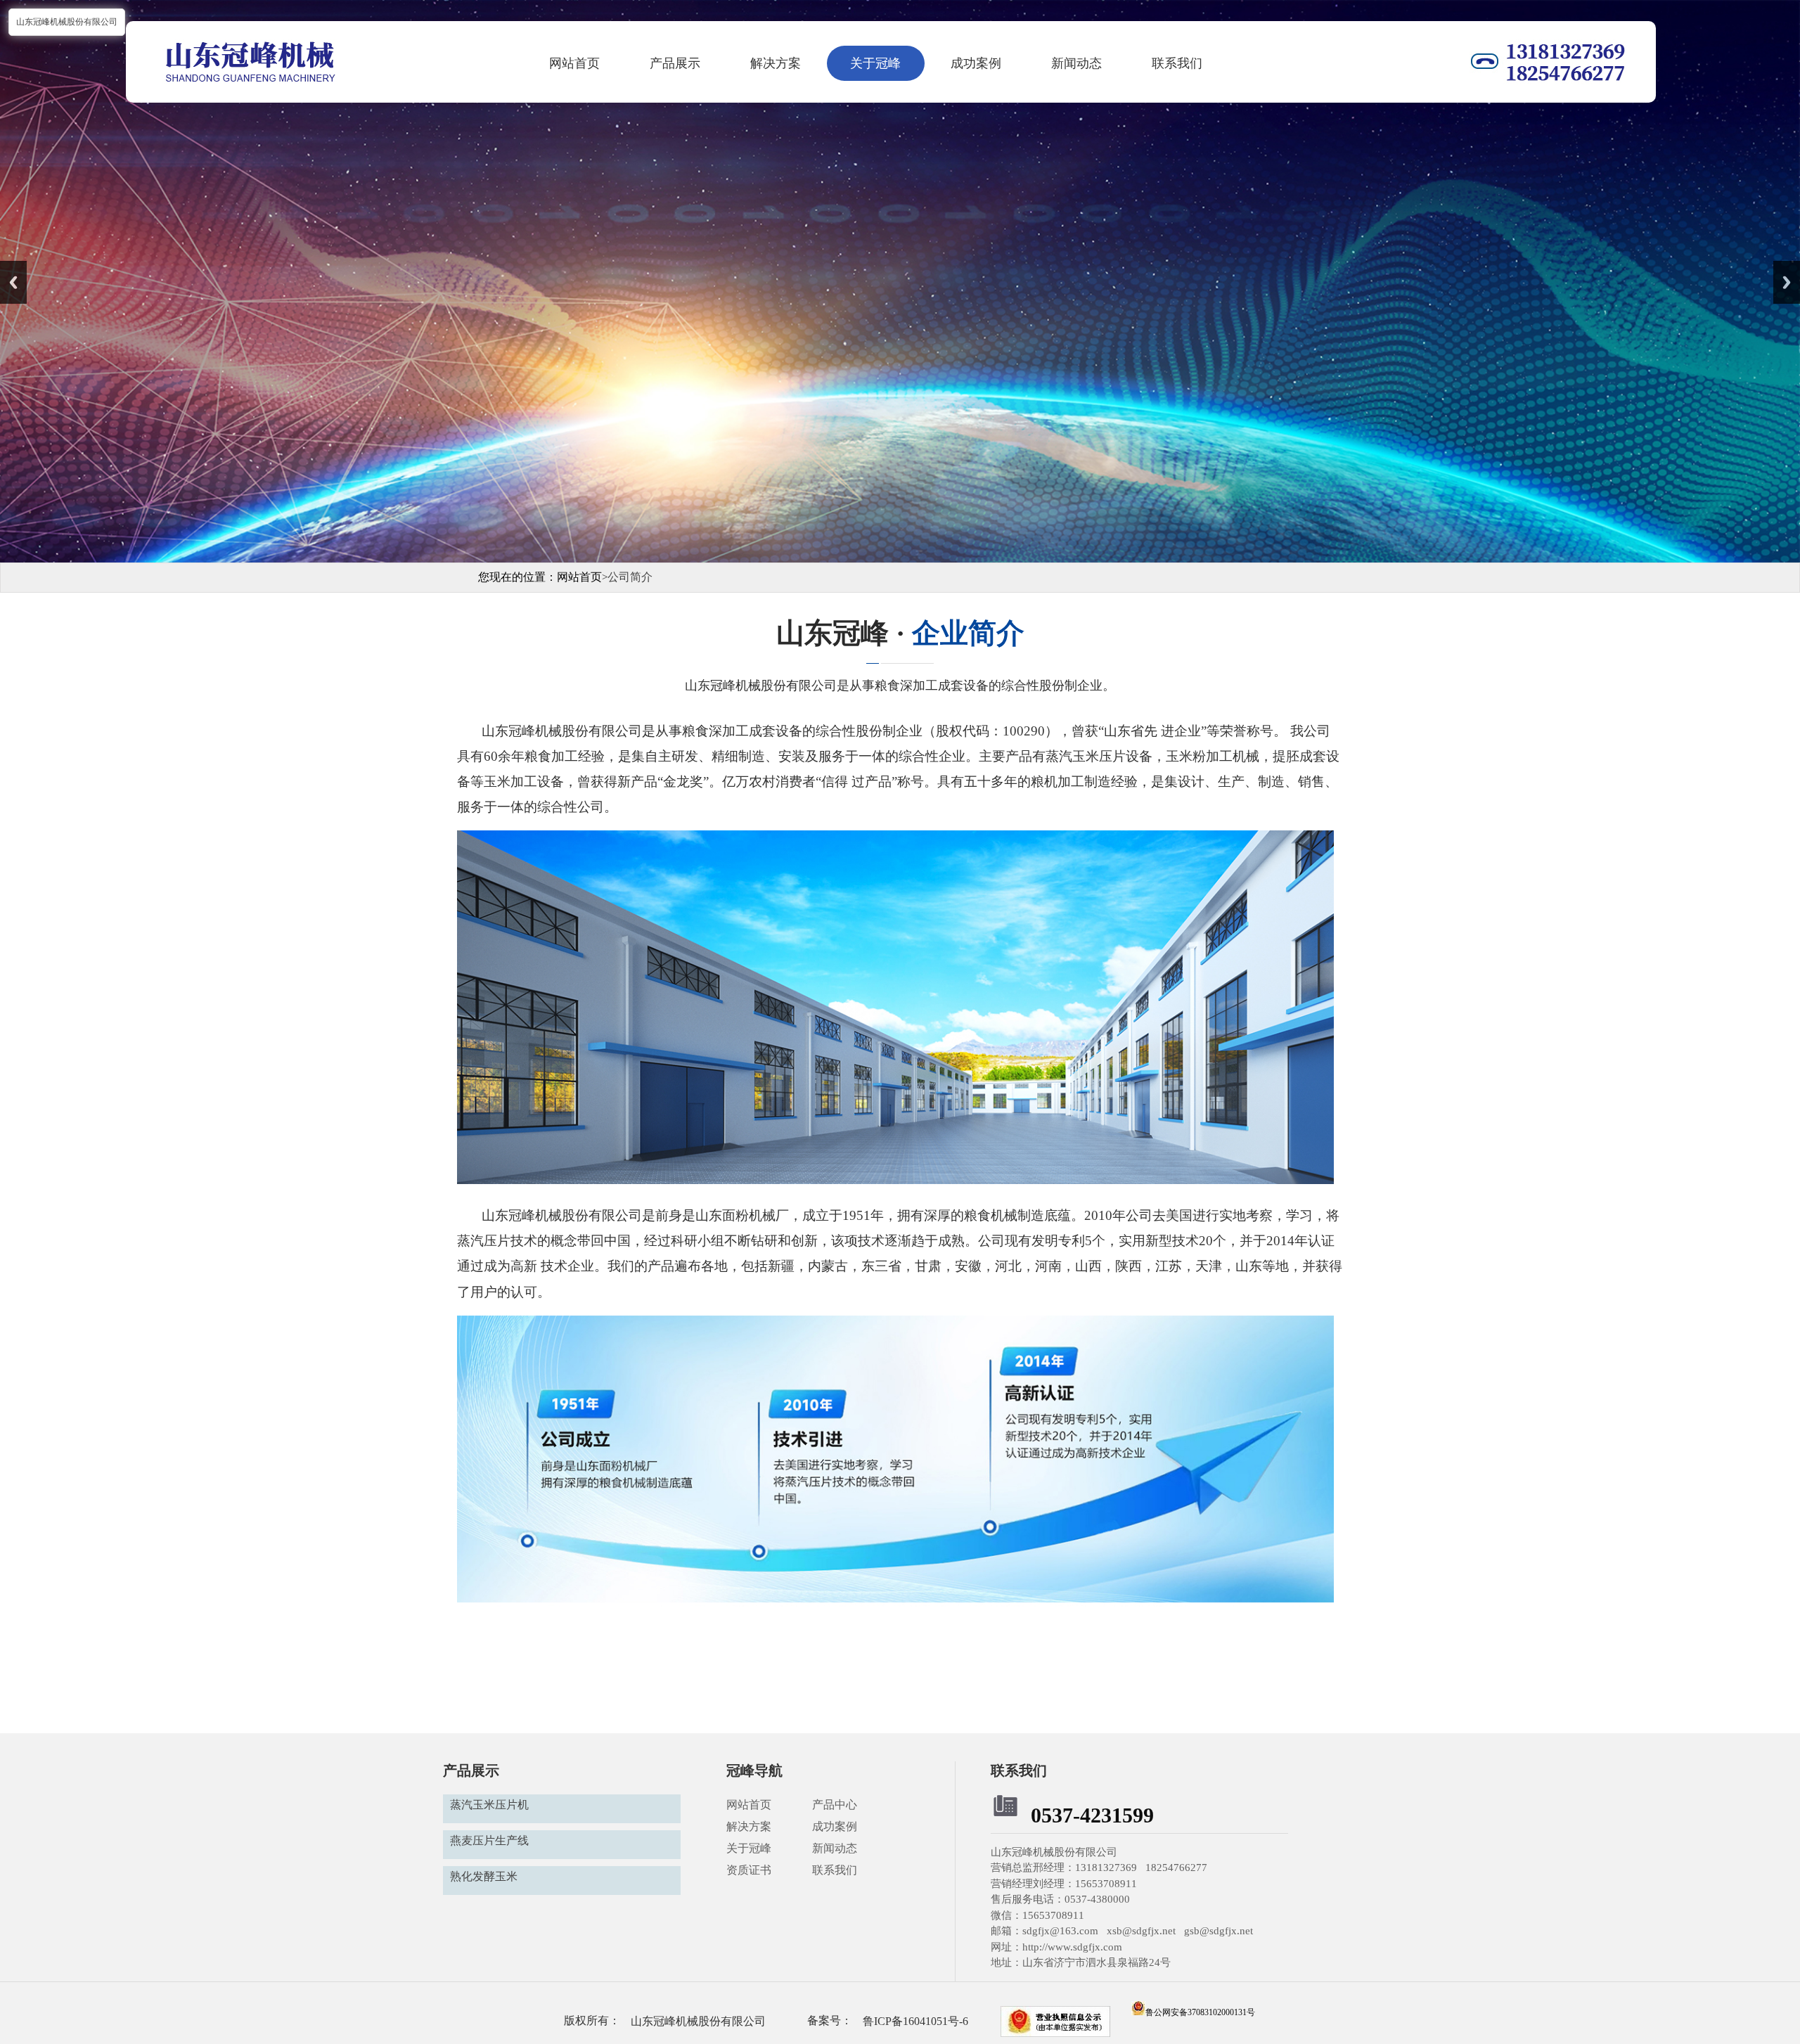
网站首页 (574, 63)
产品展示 (675, 63)
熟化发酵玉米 (484, 1876)
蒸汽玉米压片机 (489, 1805)
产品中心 (836, 1805)
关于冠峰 (875, 63)
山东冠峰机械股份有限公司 (698, 2021)
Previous (13, 282)
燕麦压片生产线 (489, 1840)
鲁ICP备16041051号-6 (915, 2021)
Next (1787, 282)
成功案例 (976, 63)
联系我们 (1177, 63)
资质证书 (749, 1870)
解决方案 (776, 63)
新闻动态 (1076, 63)
